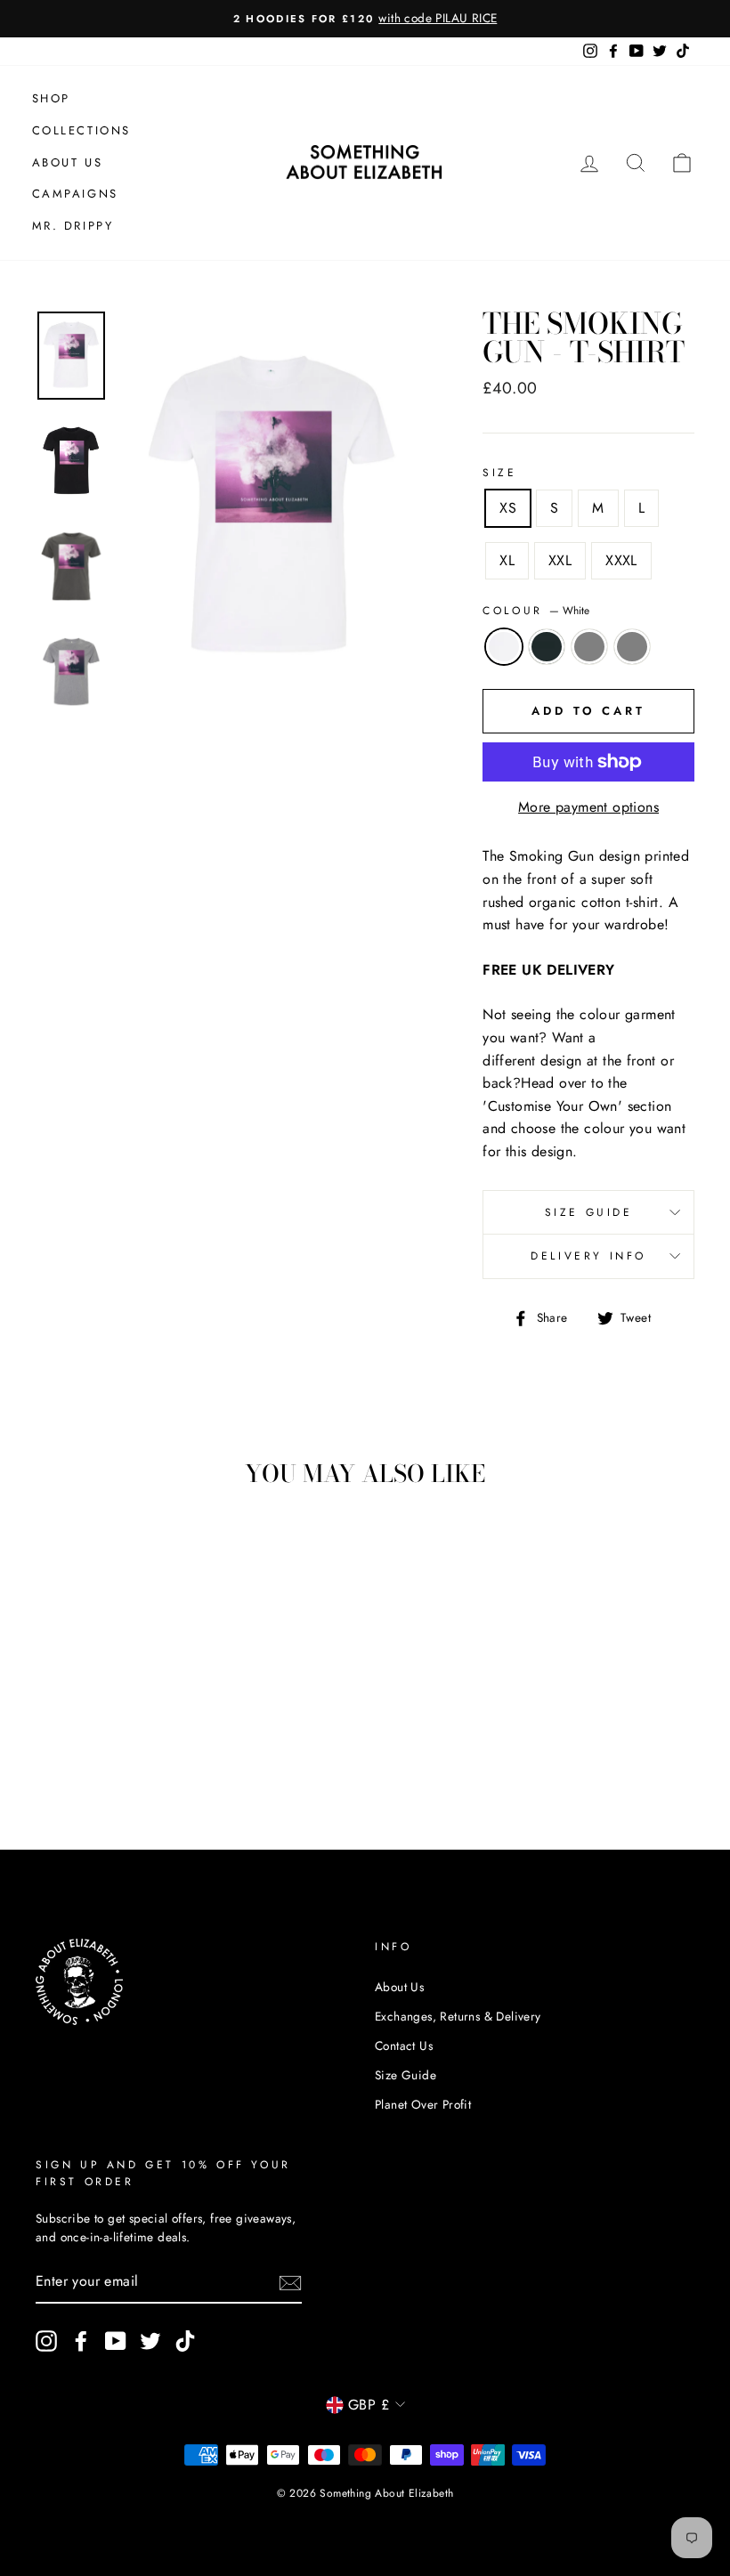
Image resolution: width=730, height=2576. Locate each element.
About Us (68, 162)
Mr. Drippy (73, 226)
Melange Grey (632, 647)
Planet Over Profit (423, 2104)
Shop (51, 98)
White (504, 647)
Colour (536, 611)
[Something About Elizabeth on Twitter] (150, 2341)
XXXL (621, 560)
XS (508, 508)
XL (507, 560)
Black (547, 647)
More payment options (588, 807)
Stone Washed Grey (589, 647)
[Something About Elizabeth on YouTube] (116, 2341)
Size (499, 473)
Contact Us (404, 2045)
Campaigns (75, 194)
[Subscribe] (290, 2282)
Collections (82, 130)
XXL (560, 560)
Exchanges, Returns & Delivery (458, 2016)
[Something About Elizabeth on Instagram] (46, 2341)
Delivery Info (588, 1256)
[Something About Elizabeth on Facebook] (81, 2341)
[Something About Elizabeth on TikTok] (185, 2341)
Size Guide (589, 1212)
